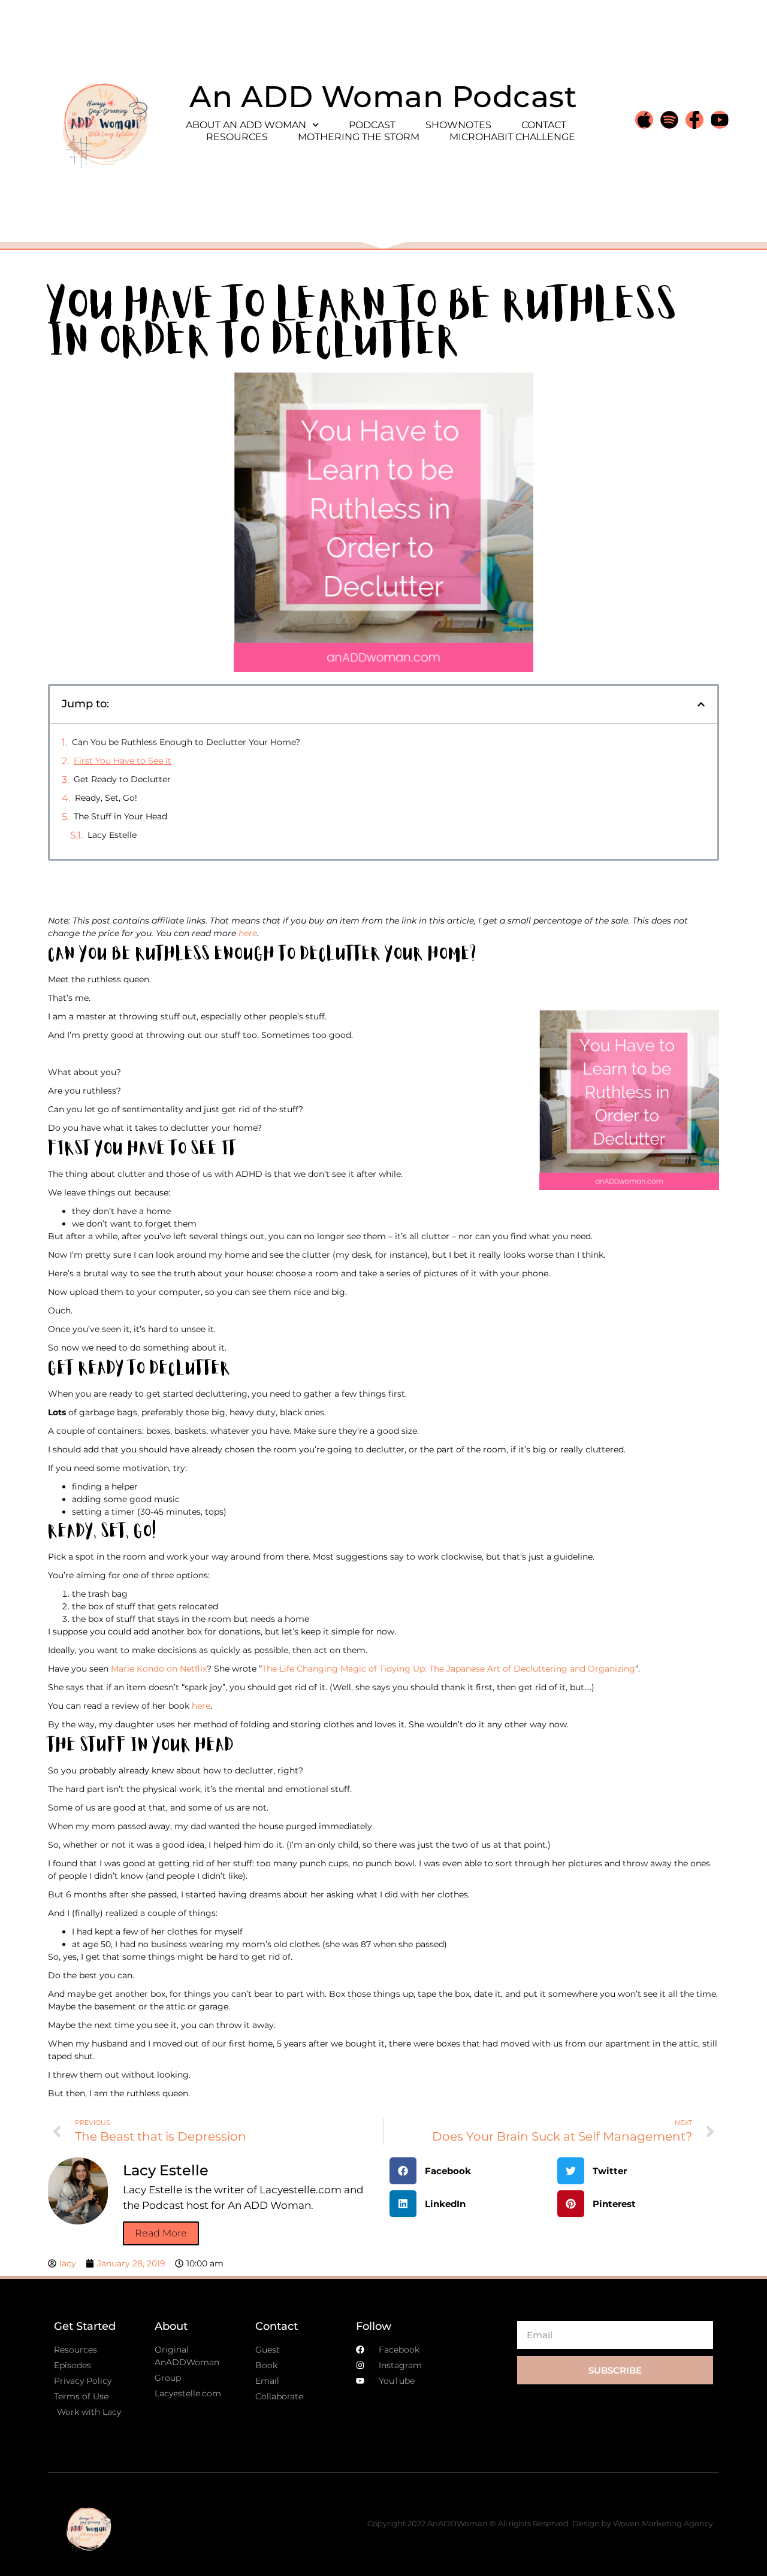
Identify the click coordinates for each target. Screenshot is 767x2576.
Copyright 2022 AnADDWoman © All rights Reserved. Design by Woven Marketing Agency (540, 2523)
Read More (161, 2233)
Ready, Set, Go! (106, 798)
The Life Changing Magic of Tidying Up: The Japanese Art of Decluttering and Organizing (449, 1669)
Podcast (372, 125)
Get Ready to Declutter (122, 779)
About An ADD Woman (246, 125)
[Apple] (644, 120)
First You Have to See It (123, 761)
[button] (701, 704)
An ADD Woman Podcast (383, 97)
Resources (237, 137)
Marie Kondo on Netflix (159, 1669)
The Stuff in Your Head (120, 816)
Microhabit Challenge (512, 137)
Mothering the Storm (359, 137)
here (248, 933)
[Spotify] (669, 120)
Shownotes (458, 125)
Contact (544, 125)
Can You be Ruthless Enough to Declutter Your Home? (186, 742)
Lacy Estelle (112, 835)
